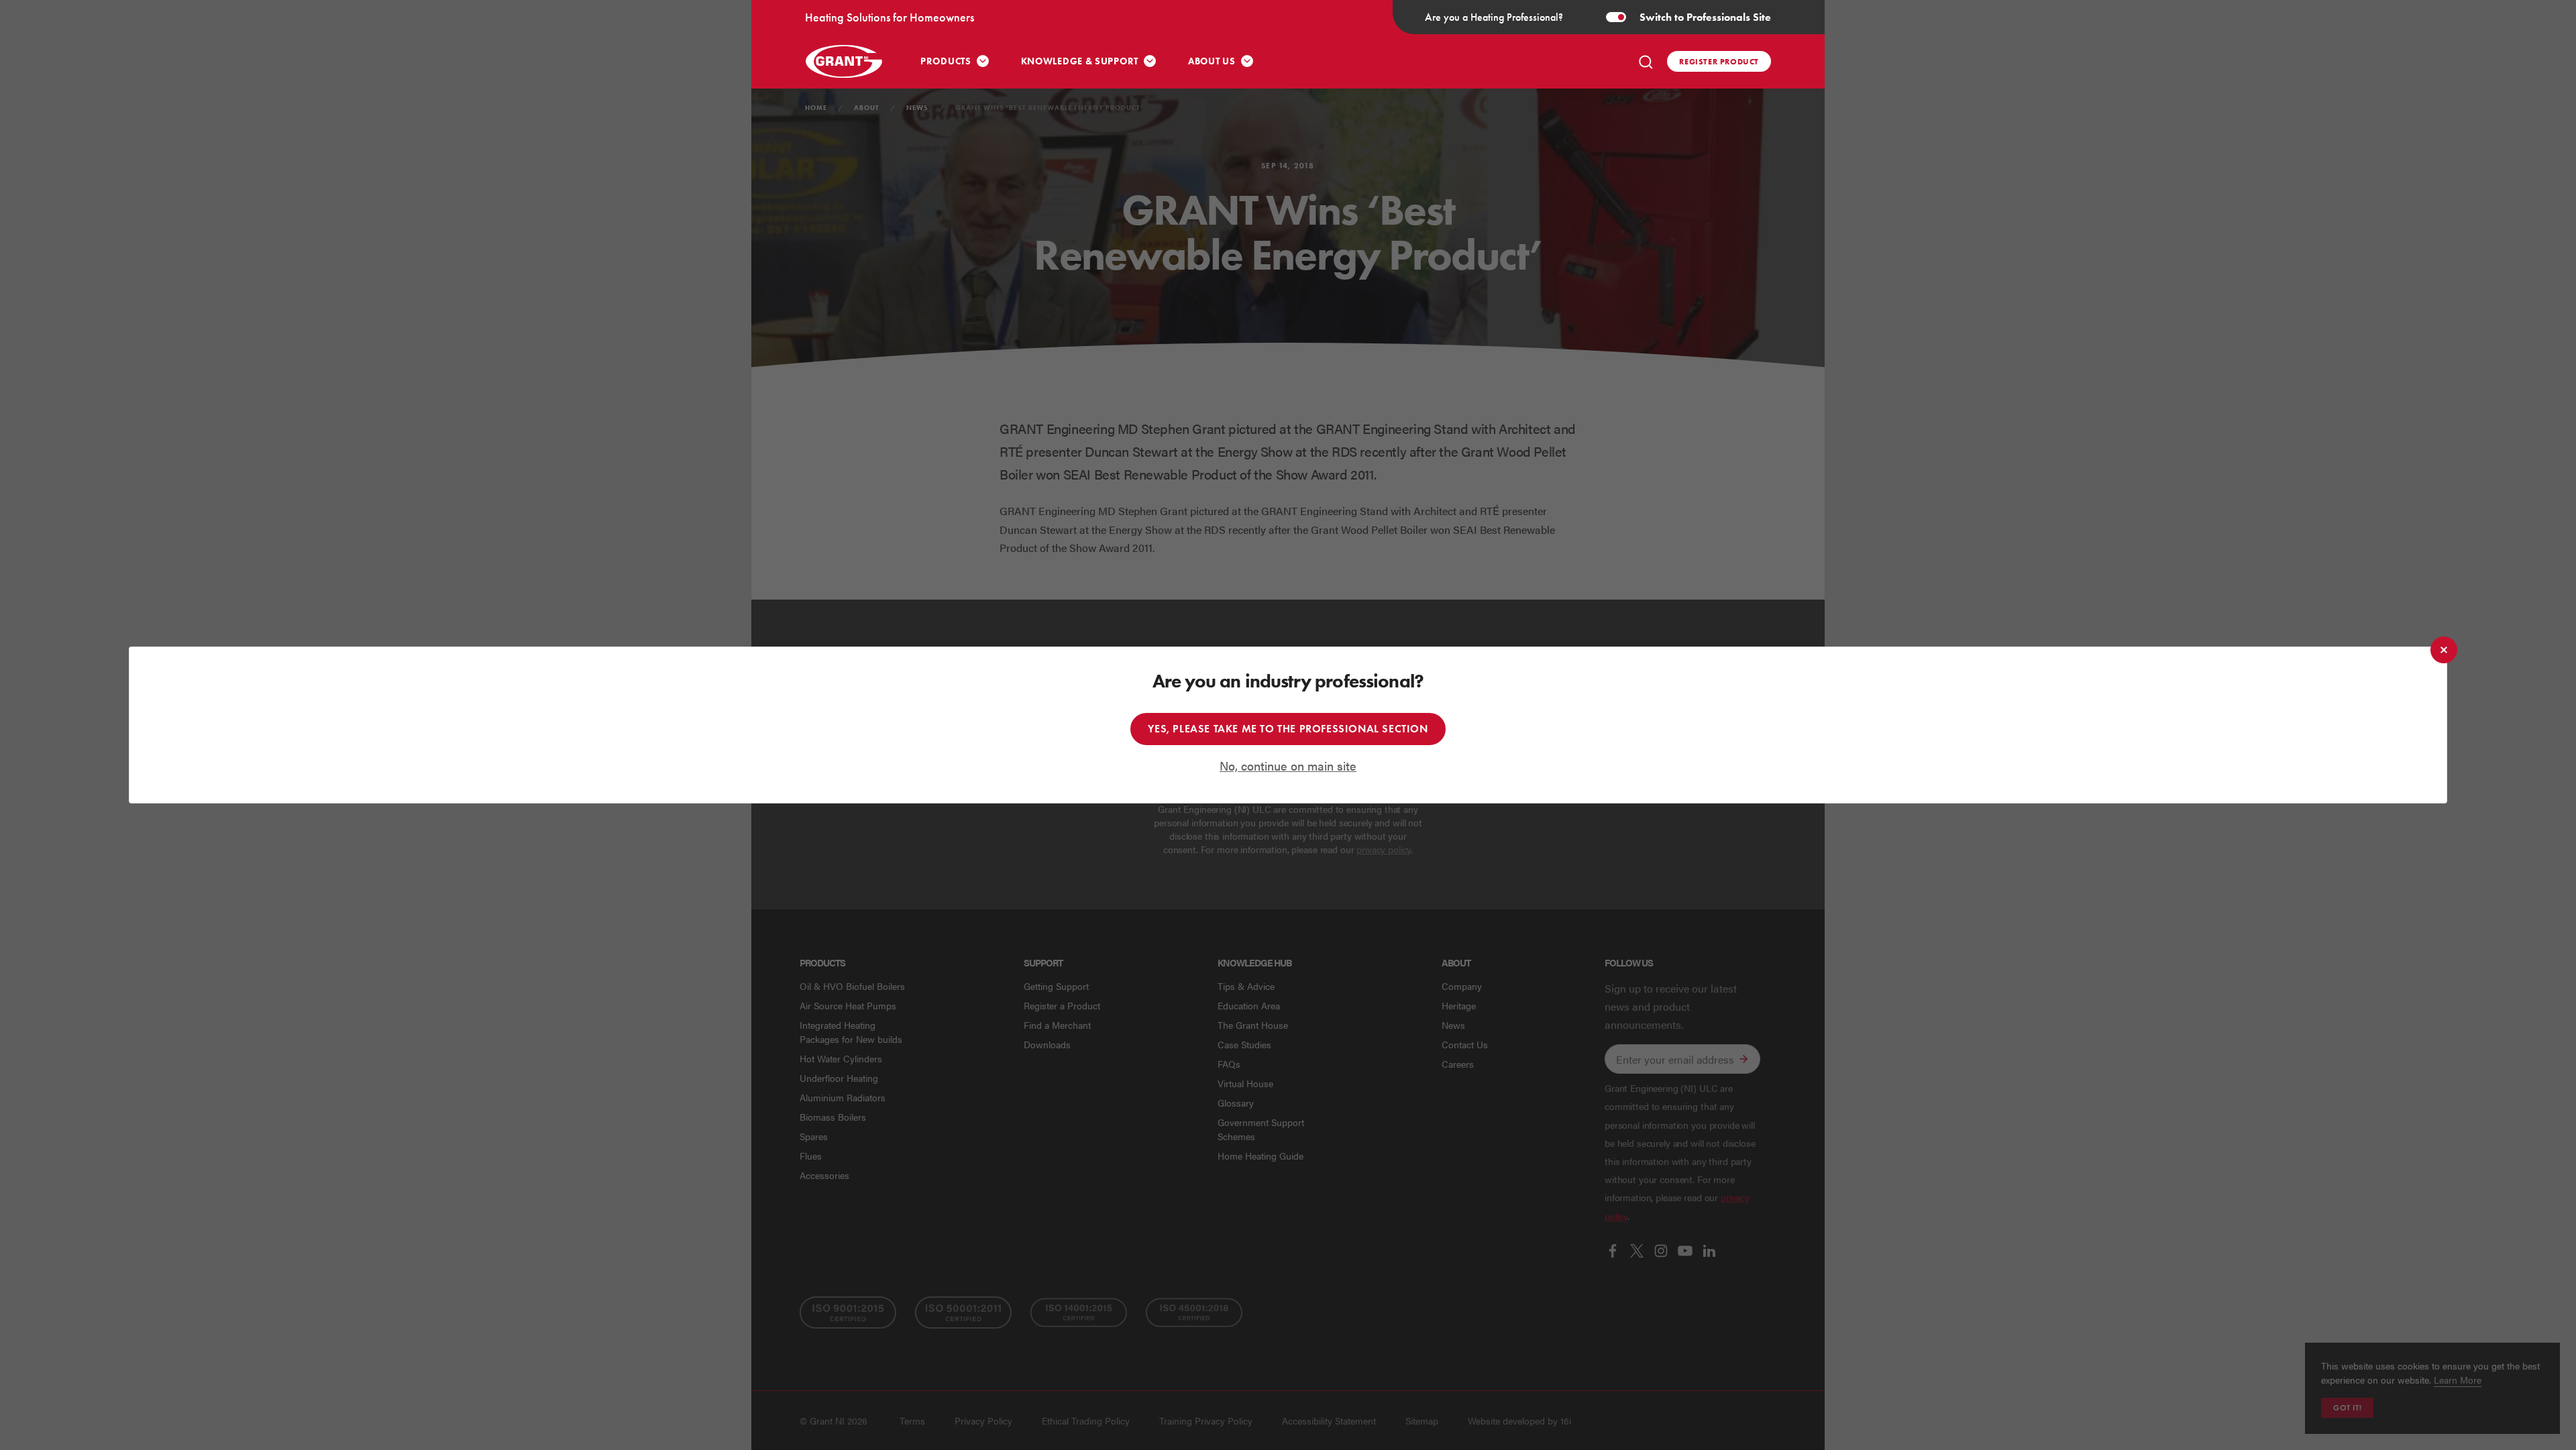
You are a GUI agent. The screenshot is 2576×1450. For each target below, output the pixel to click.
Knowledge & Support (1080, 61)
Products (946, 61)
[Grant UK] (845, 61)
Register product (1719, 61)
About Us (1212, 61)
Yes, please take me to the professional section (1288, 729)
